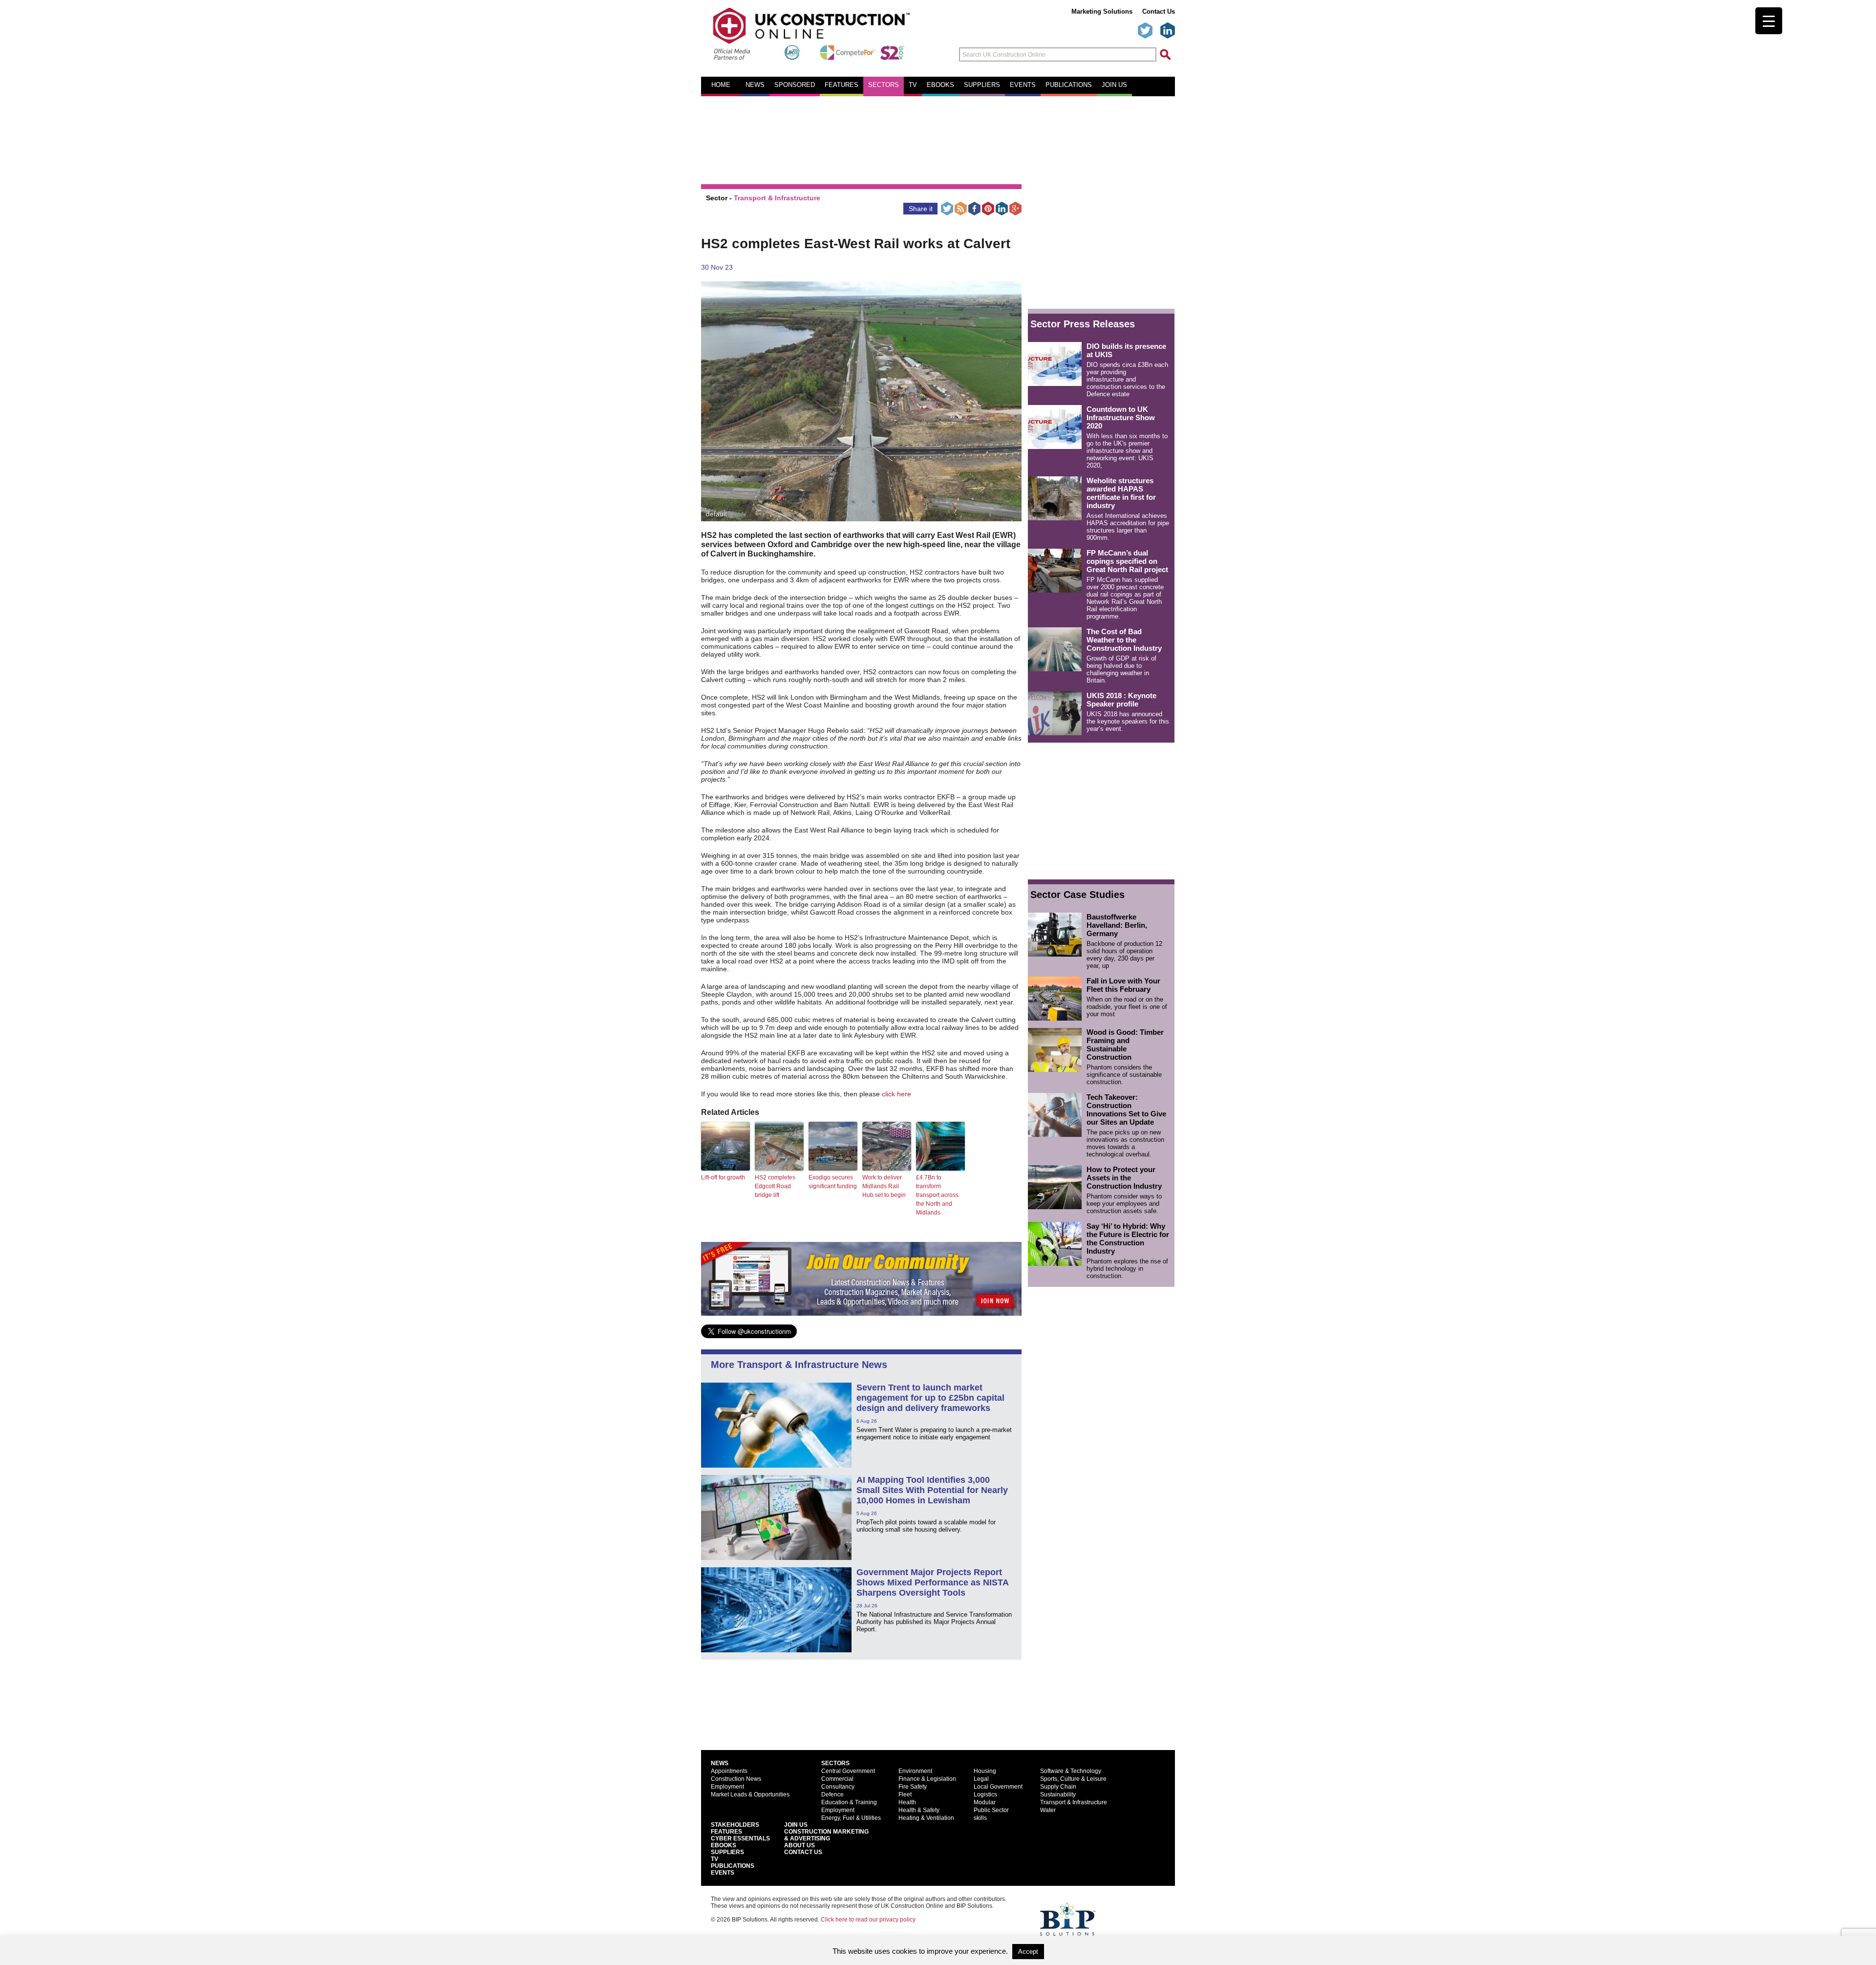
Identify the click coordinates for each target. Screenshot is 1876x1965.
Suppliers (982, 85)
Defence (832, 1794)
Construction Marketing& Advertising (826, 1835)
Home (721, 85)
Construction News (736, 1779)
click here (896, 1094)
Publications (1069, 85)
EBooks (724, 1845)
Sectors (884, 85)
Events (1023, 85)
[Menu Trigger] (1769, 21)
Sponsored (795, 85)
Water (1048, 1810)
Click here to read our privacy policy (868, 1920)
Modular (985, 1802)
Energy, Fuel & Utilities (851, 1818)
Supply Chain (1058, 1787)
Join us (1114, 85)
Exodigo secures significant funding (833, 1182)
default (716, 514)
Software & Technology (1071, 1771)
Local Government (998, 1787)
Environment (915, 1771)
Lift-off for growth (723, 1177)
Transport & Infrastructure (777, 198)
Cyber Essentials (740, 1838)
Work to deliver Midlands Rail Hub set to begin (884, 1186)
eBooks (940, 85)
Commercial (837, 1779)
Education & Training (849, 1802)
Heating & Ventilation (926, 1818)
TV (913, 85)
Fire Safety (913, 1787)
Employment (727, 1787)
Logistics (985, 1794)
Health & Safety (919, 1810)
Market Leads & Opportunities (750, 1794)
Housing (985, 1771)
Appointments (729, 1771)
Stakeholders (735, 1825)
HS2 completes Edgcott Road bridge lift (775, 1186)
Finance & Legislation (927, 1779)
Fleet (905, 1794)
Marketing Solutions (1102, 11)
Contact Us (1159, 11)
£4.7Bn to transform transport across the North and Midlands (937, 1195)
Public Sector (991, 1810)
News (755, 85)
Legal (981, 1779)
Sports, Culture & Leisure (1073, 1779)
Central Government (848, 1771)
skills (980, 1818)
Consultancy (838, 1787)
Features (842, 85)
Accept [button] (1028, 1952)
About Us (799, 1845)
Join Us (796, 1825)
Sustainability (1058, 1794)
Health (907, 1802)
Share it (921, 209)
